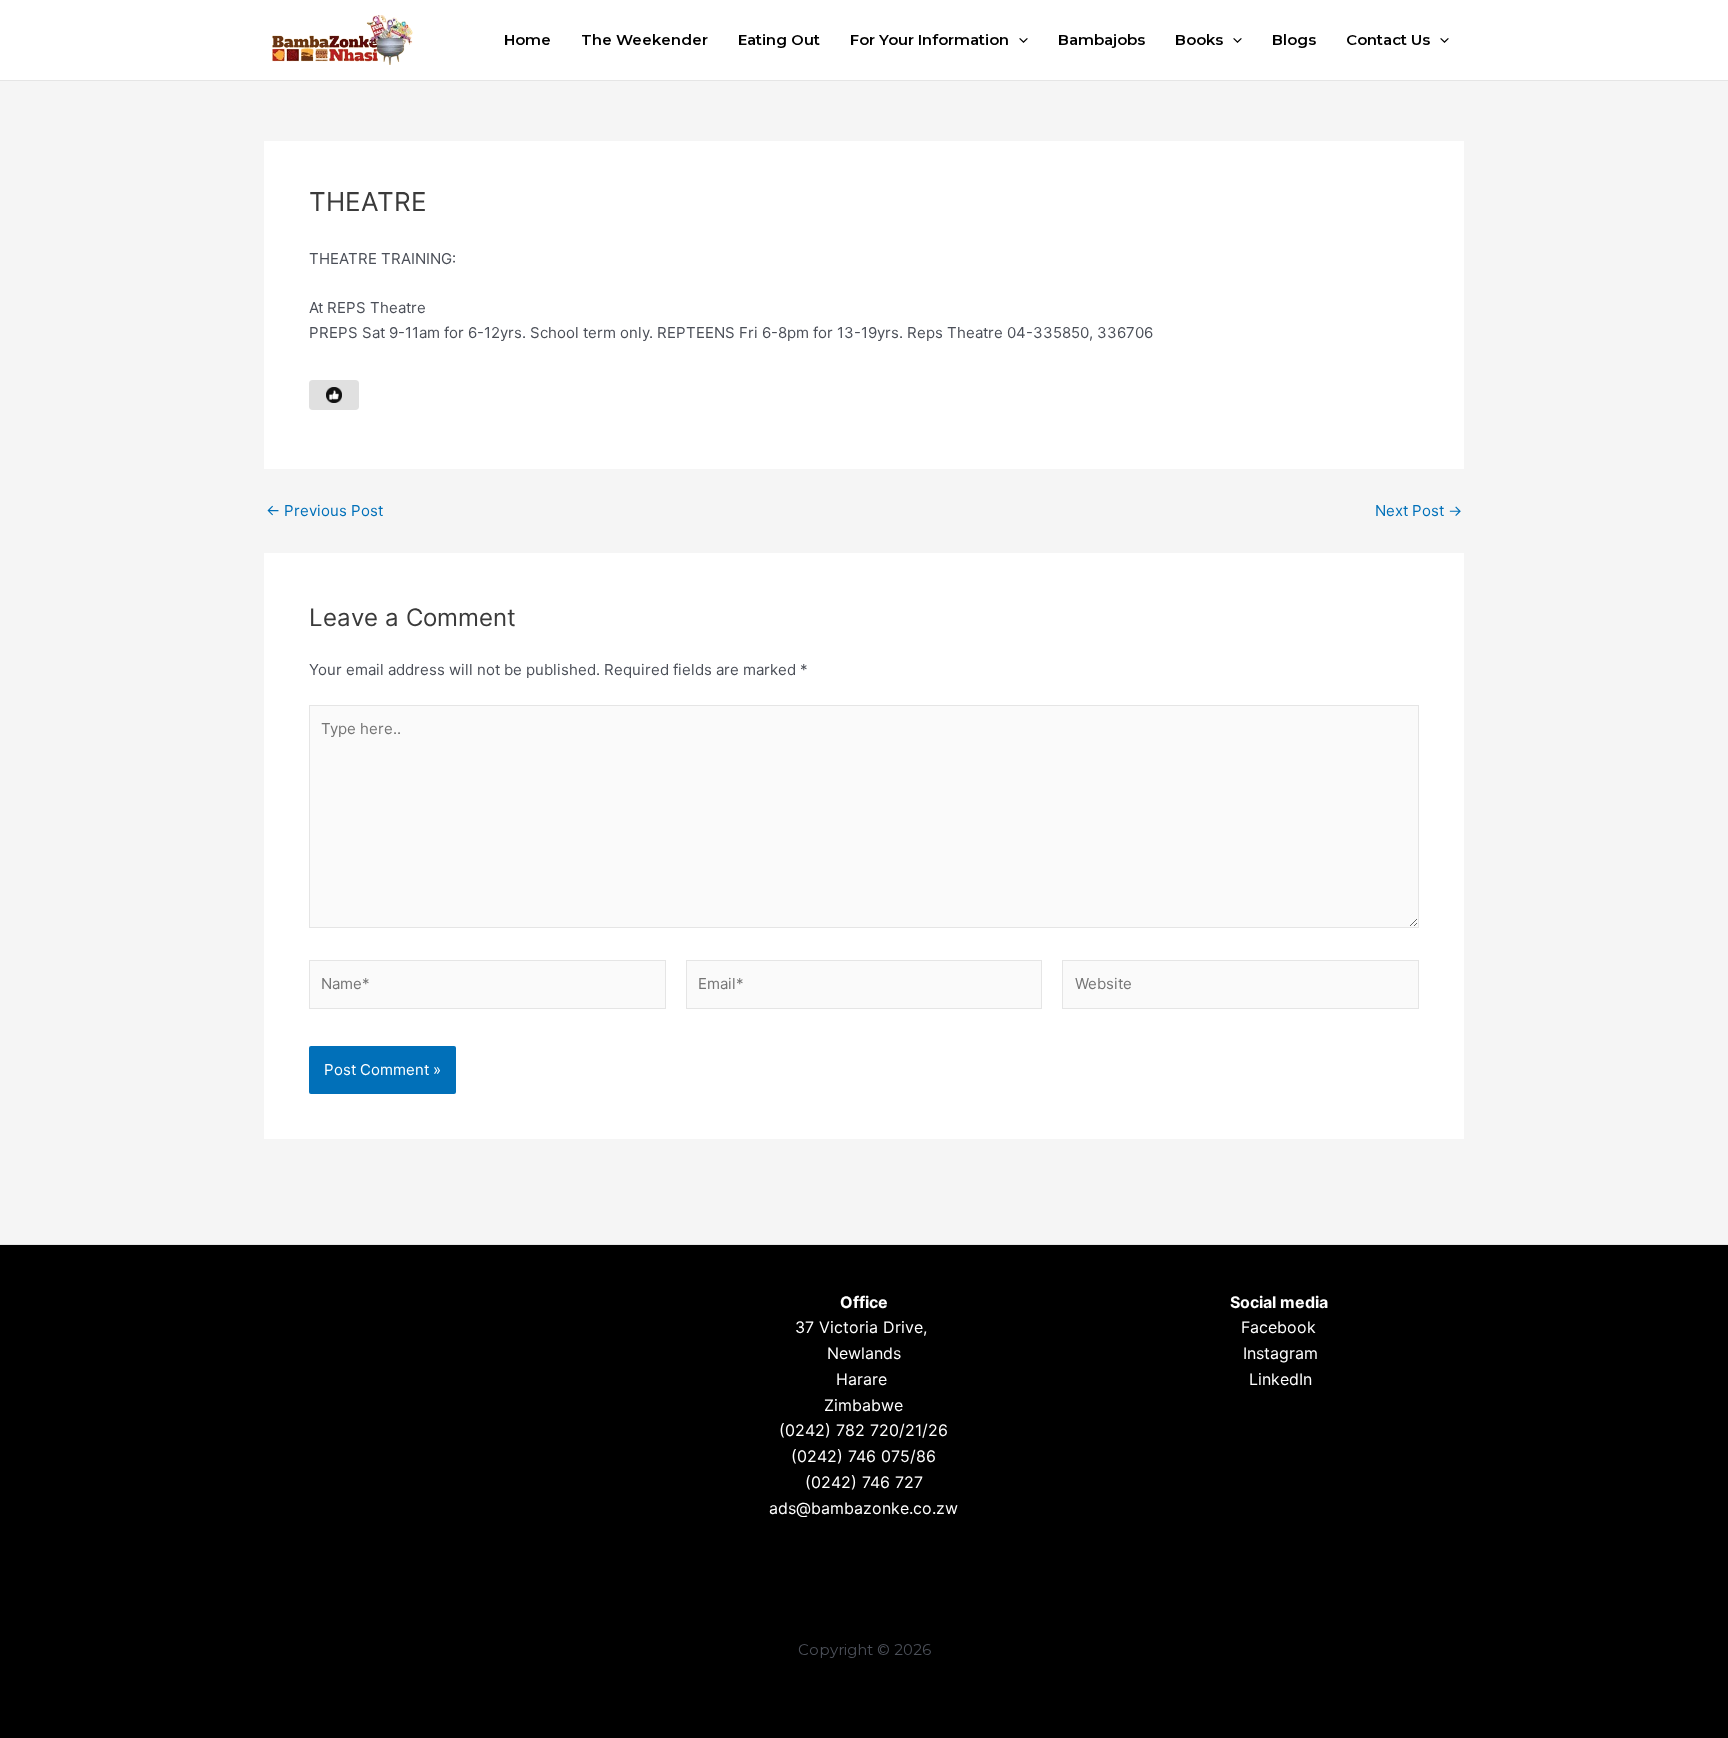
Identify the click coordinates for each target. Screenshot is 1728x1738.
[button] (1018, 40)
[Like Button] (334, 395)
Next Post (1418, 510)
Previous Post (324, 510)
